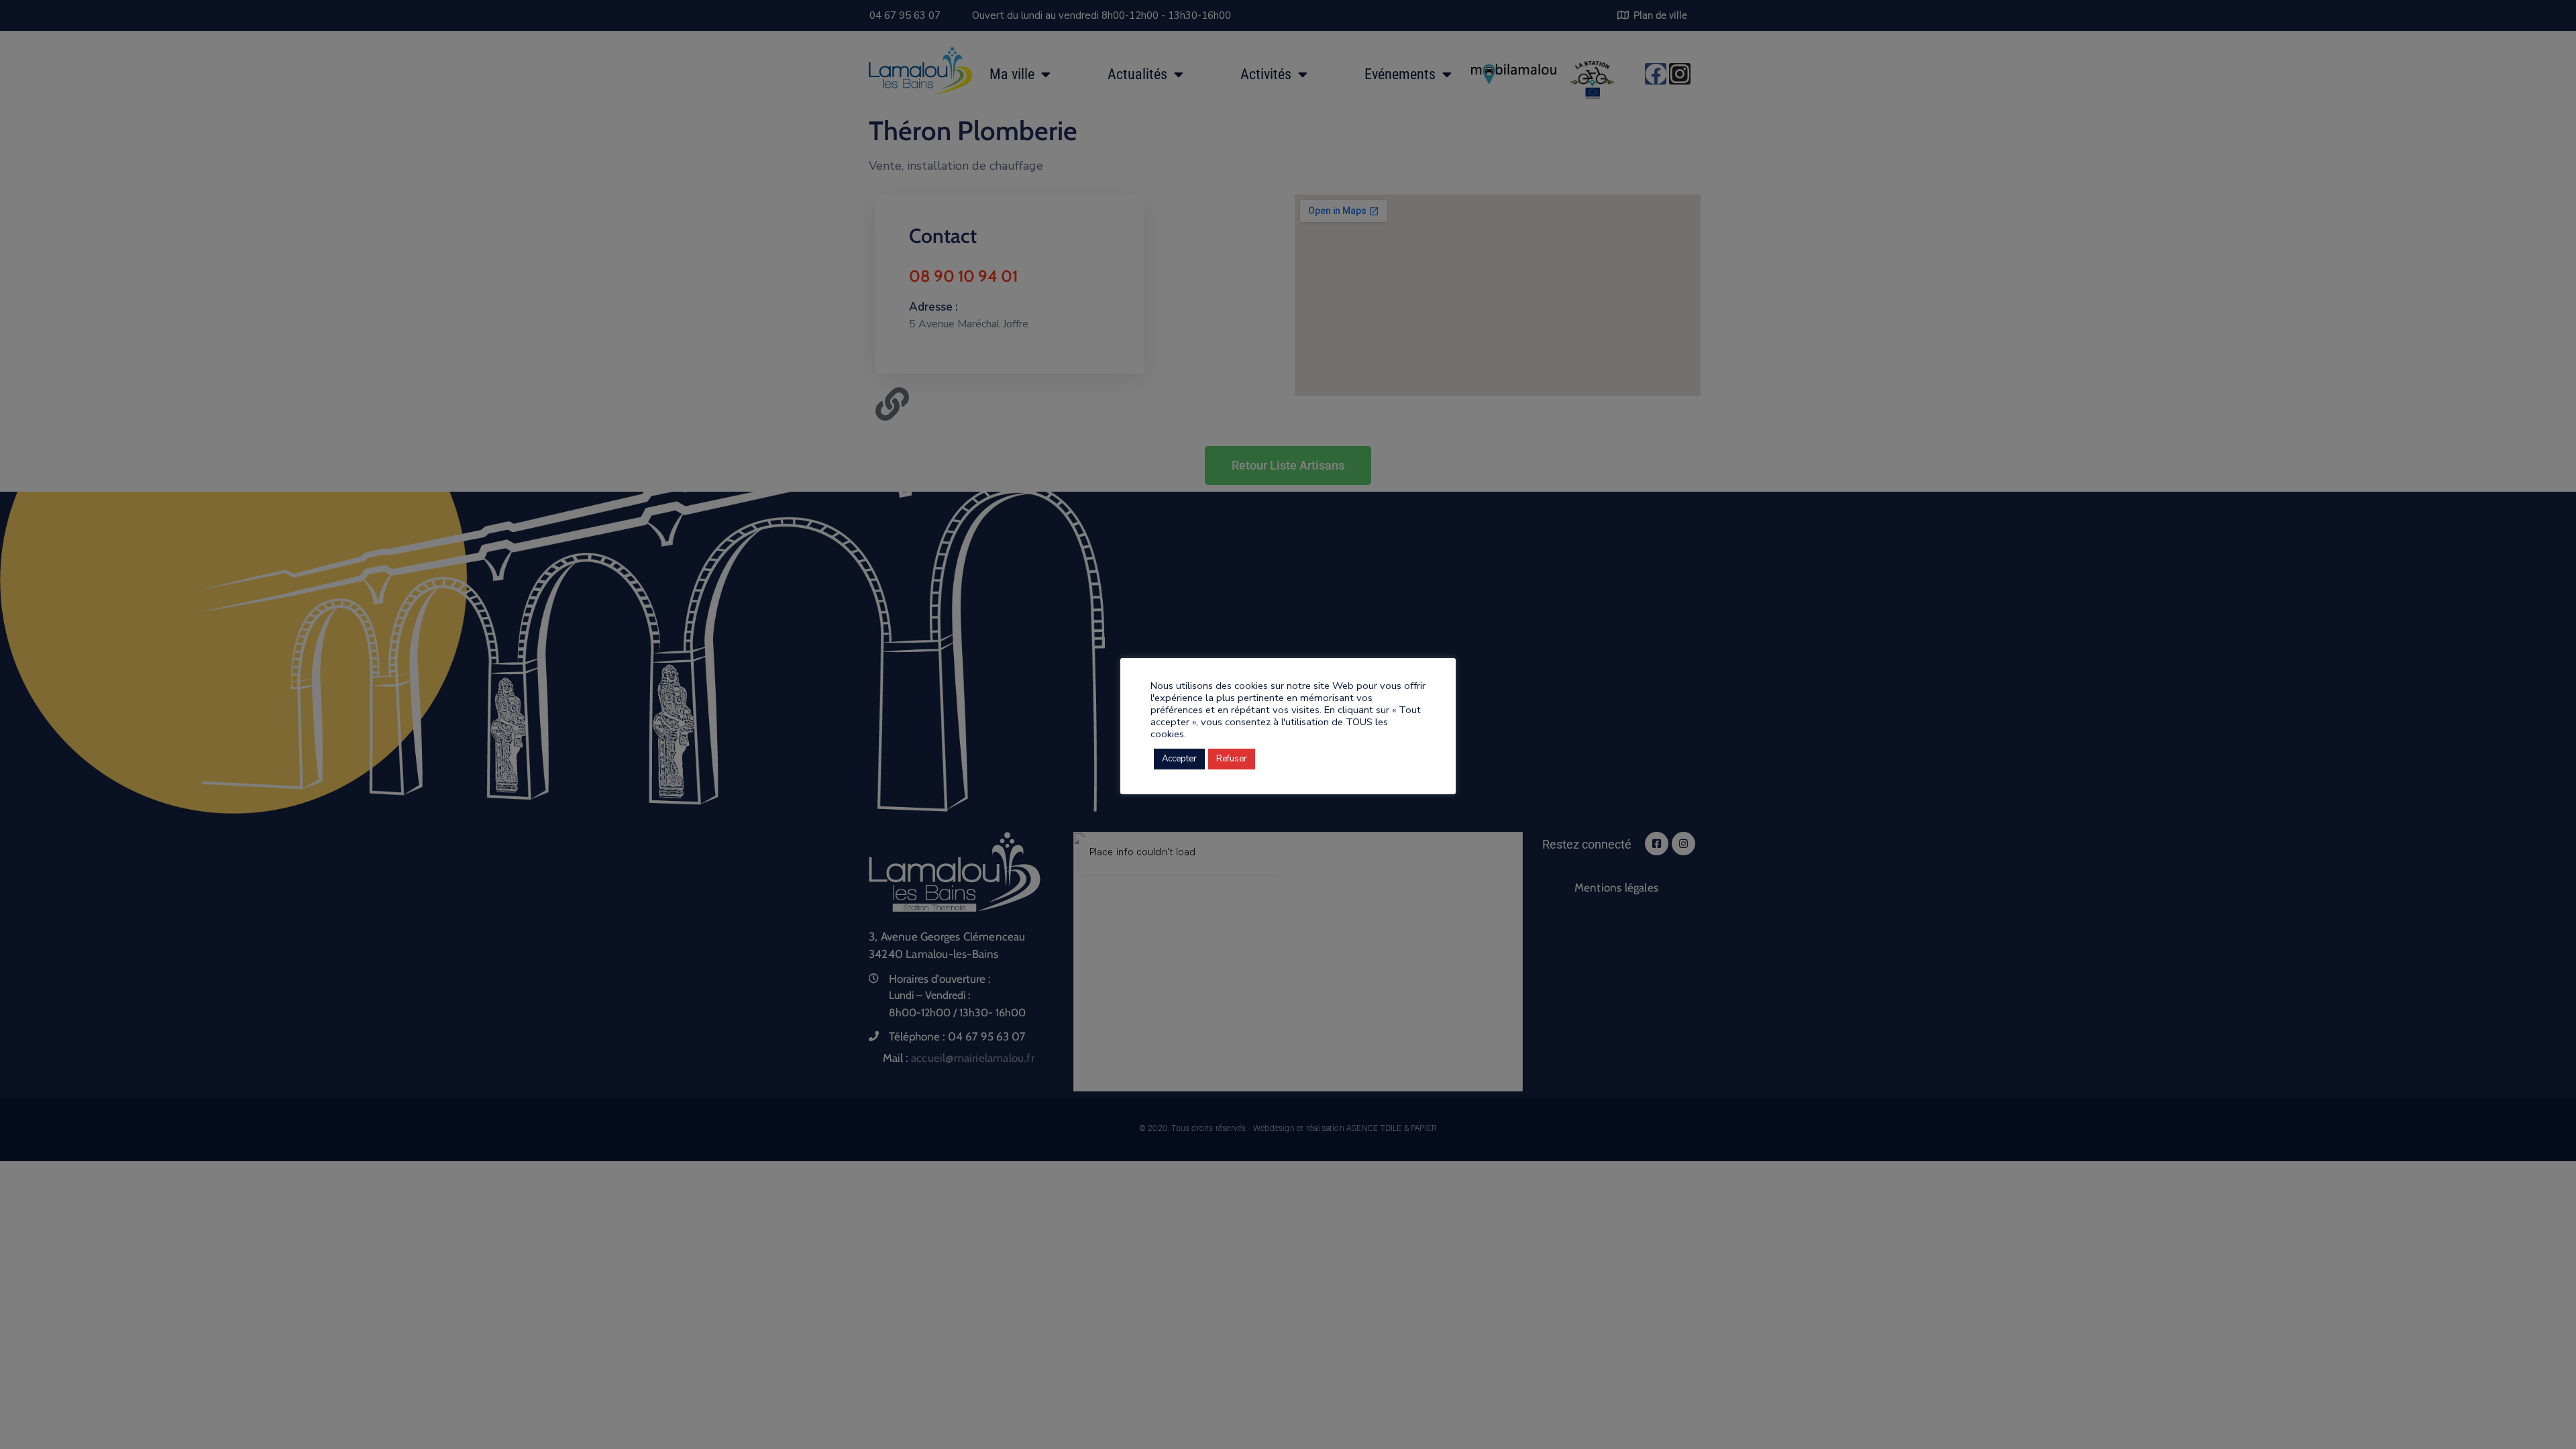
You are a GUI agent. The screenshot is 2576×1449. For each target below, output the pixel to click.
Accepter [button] (1179, 759)
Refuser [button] (1232, 759)
